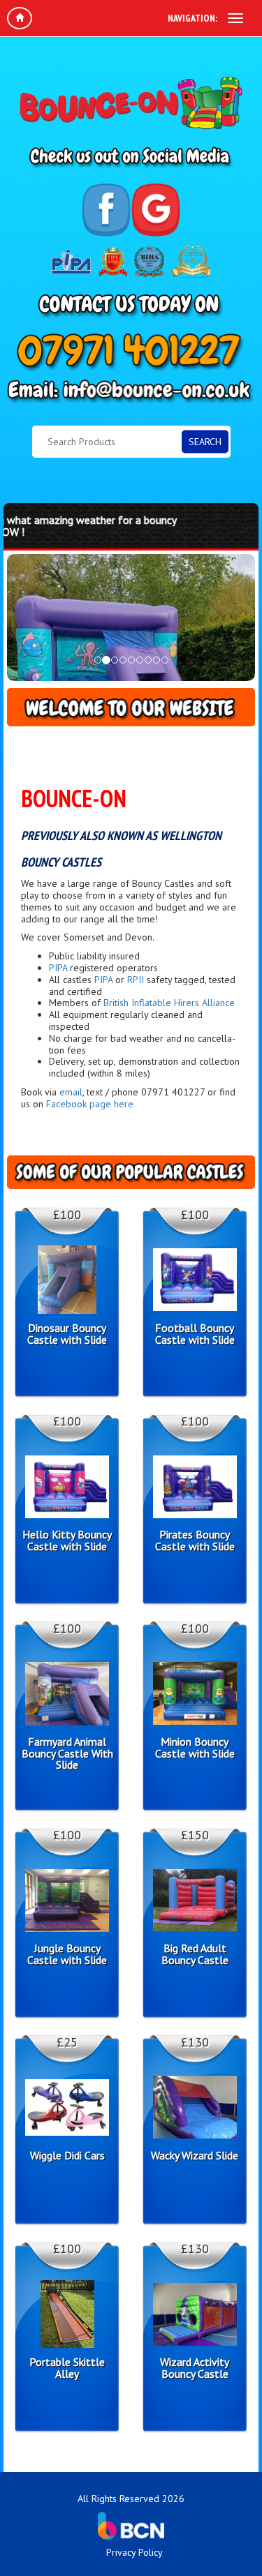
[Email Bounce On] (131, 392)
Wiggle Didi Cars (67, 2156)
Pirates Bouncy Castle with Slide (195, 1541)
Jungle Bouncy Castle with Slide (67, 1954)
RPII (136, 980)
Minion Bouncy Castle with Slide (195, 1748)
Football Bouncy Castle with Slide (195, 1334)
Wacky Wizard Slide (195, 2156)
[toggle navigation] (235, 18)
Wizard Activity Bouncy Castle (195, 2368)
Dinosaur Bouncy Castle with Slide (67, 1334)
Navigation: (192, 18)
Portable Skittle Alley (67, 2368)
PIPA (58, 968)
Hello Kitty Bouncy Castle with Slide (67, 1541)
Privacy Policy (134, 2552)
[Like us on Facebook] (107, 210)
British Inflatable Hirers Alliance (169, 1003)
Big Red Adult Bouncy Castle (195, 1954)
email (71, 1092)
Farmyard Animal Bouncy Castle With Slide (67, 1753)
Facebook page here (90, 1104)
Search (205, 442)
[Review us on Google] (156, 210)
